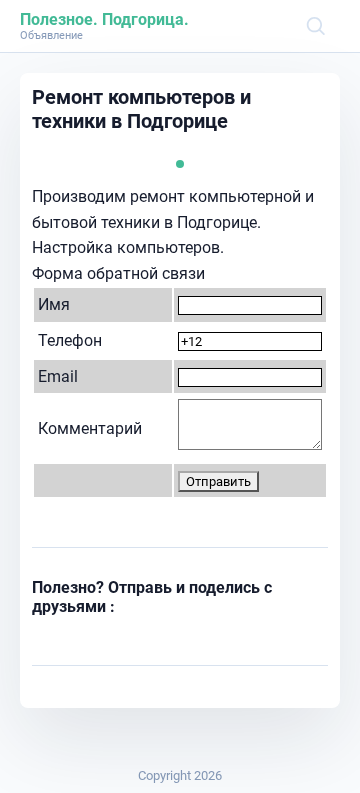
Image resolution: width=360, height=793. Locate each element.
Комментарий (90, 428)
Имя (54, 304)
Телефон (70, 340)
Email (58, 376)
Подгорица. (145, 19)
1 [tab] (180, 164)
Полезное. (59, 19)
